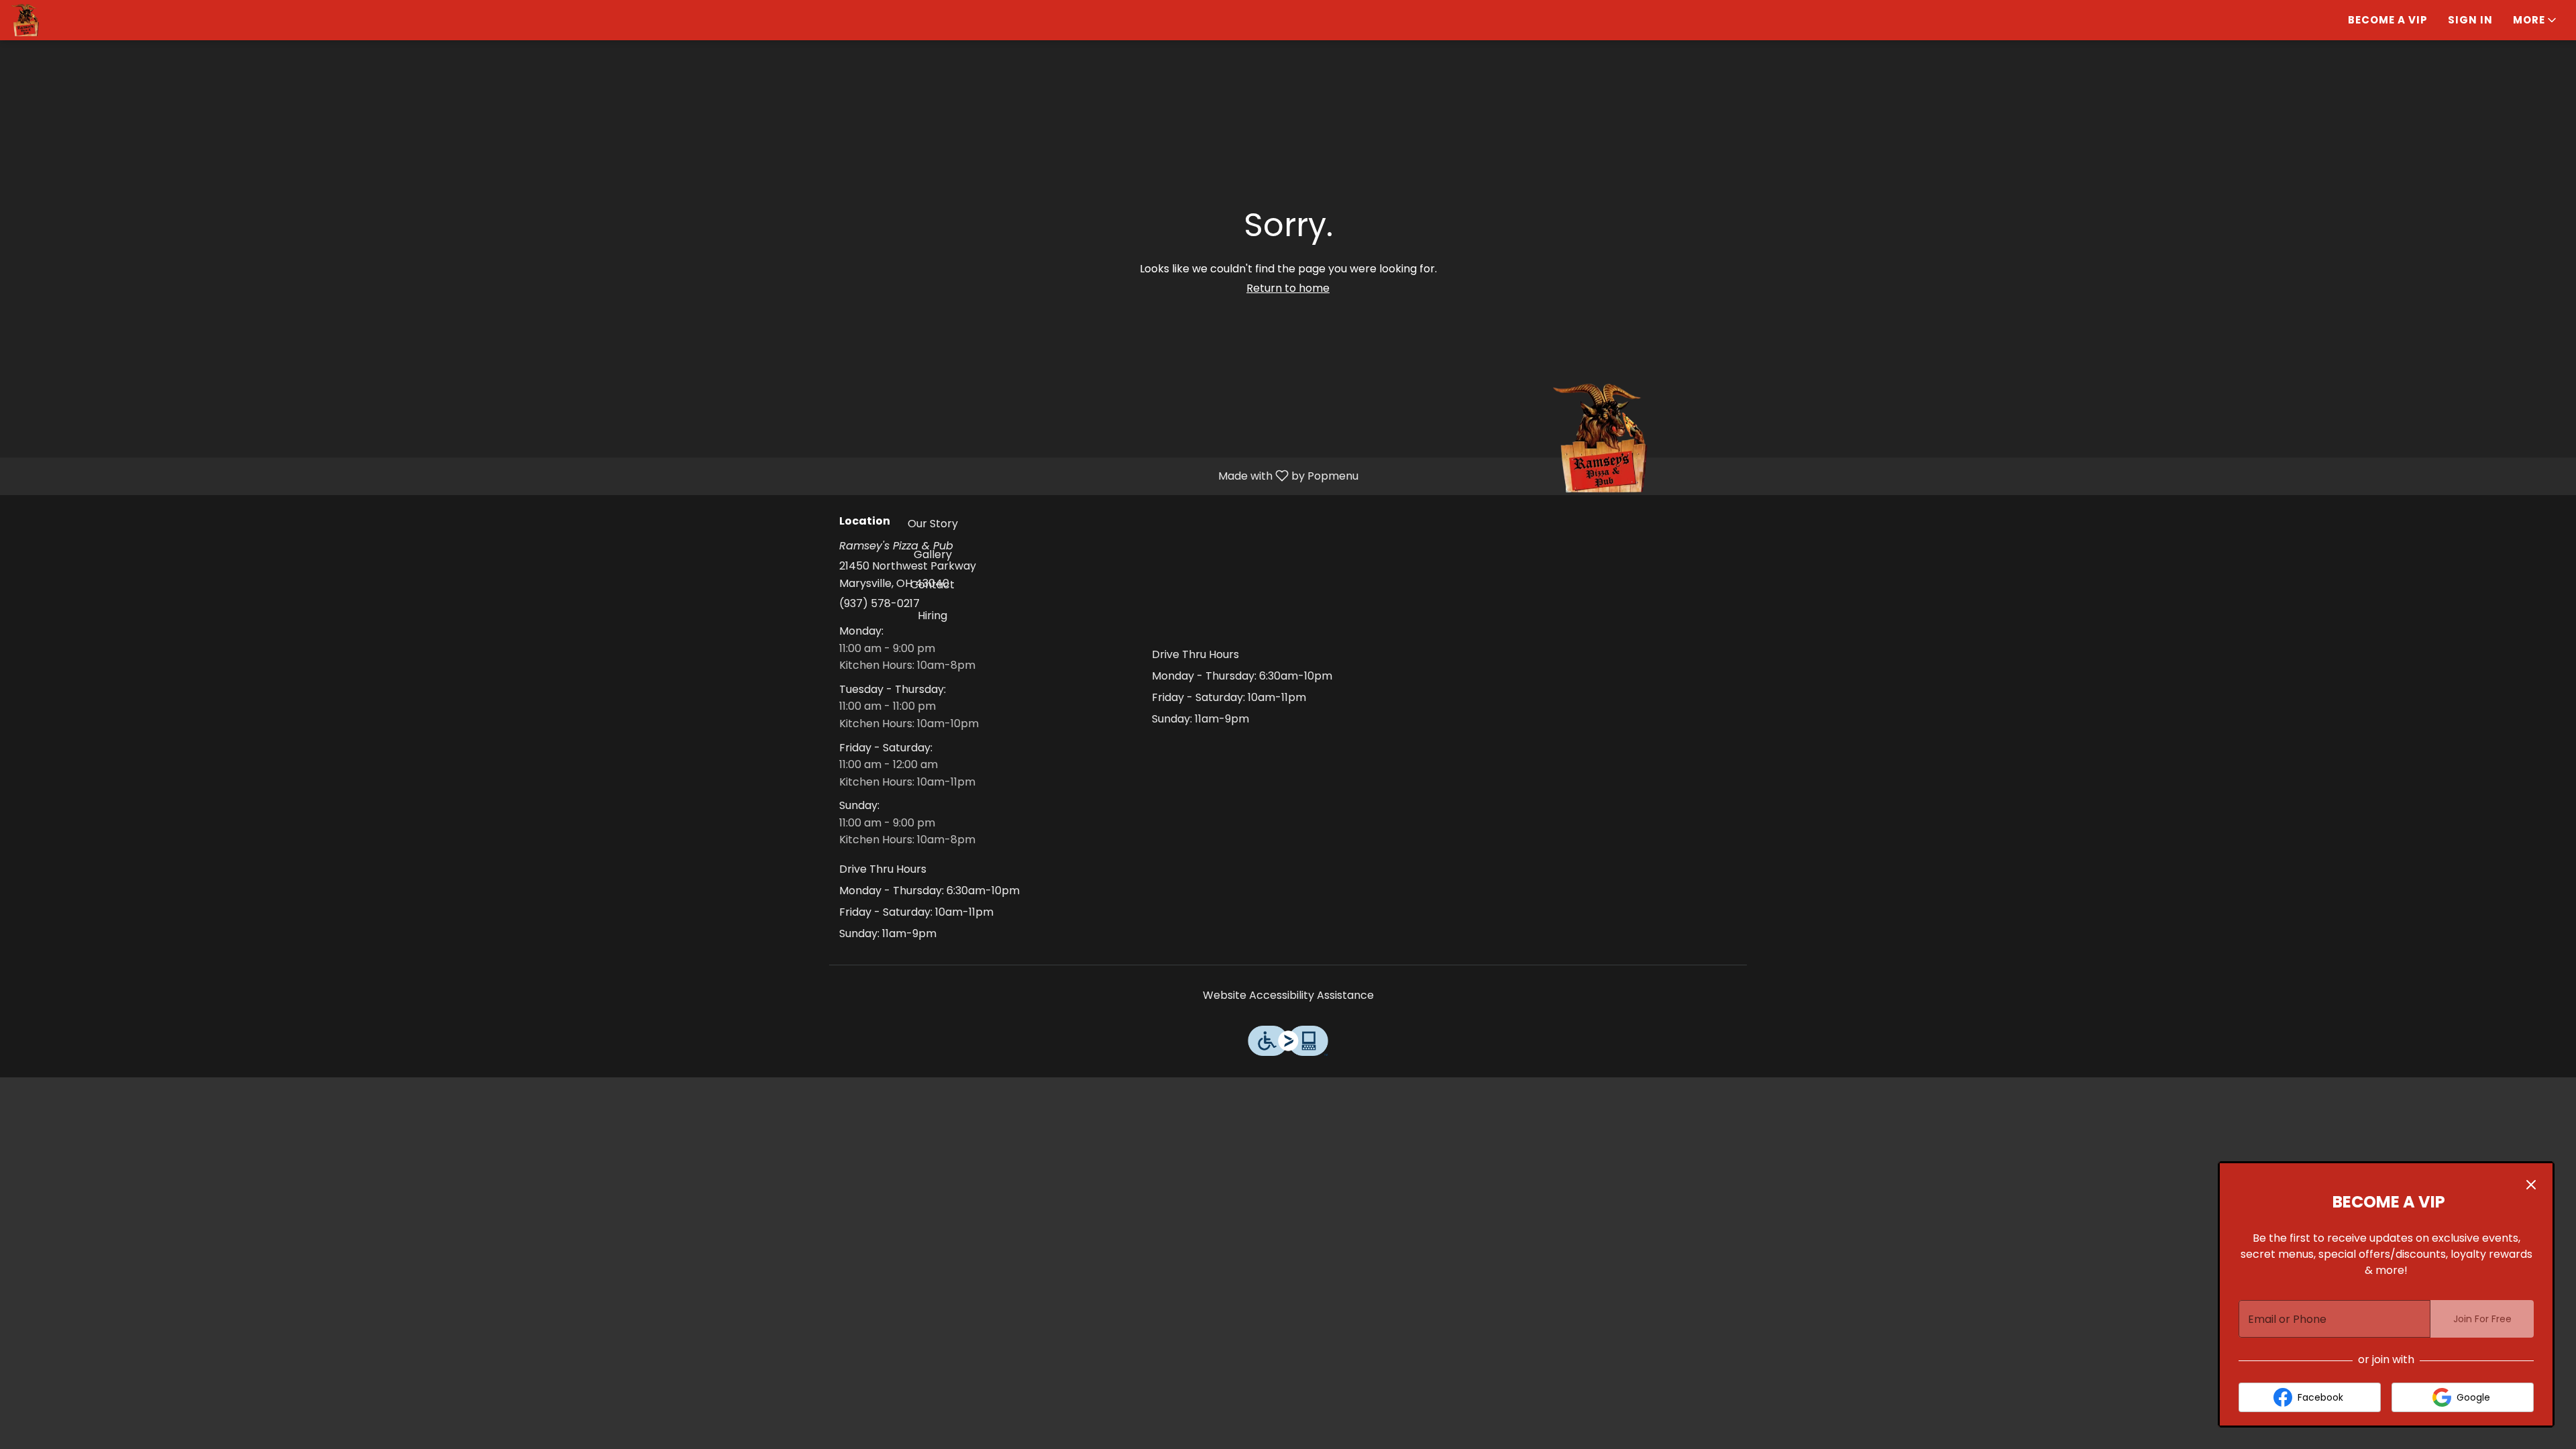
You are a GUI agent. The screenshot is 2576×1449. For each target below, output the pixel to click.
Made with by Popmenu (684, 476)
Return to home (1288, 288)
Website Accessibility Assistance (1288, 995)
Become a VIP (2388, 20)
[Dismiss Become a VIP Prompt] (2531, 1185)
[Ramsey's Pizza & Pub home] (71, 20)
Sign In (2470, 20)
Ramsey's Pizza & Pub (1601, 438)
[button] (2536, 20)
